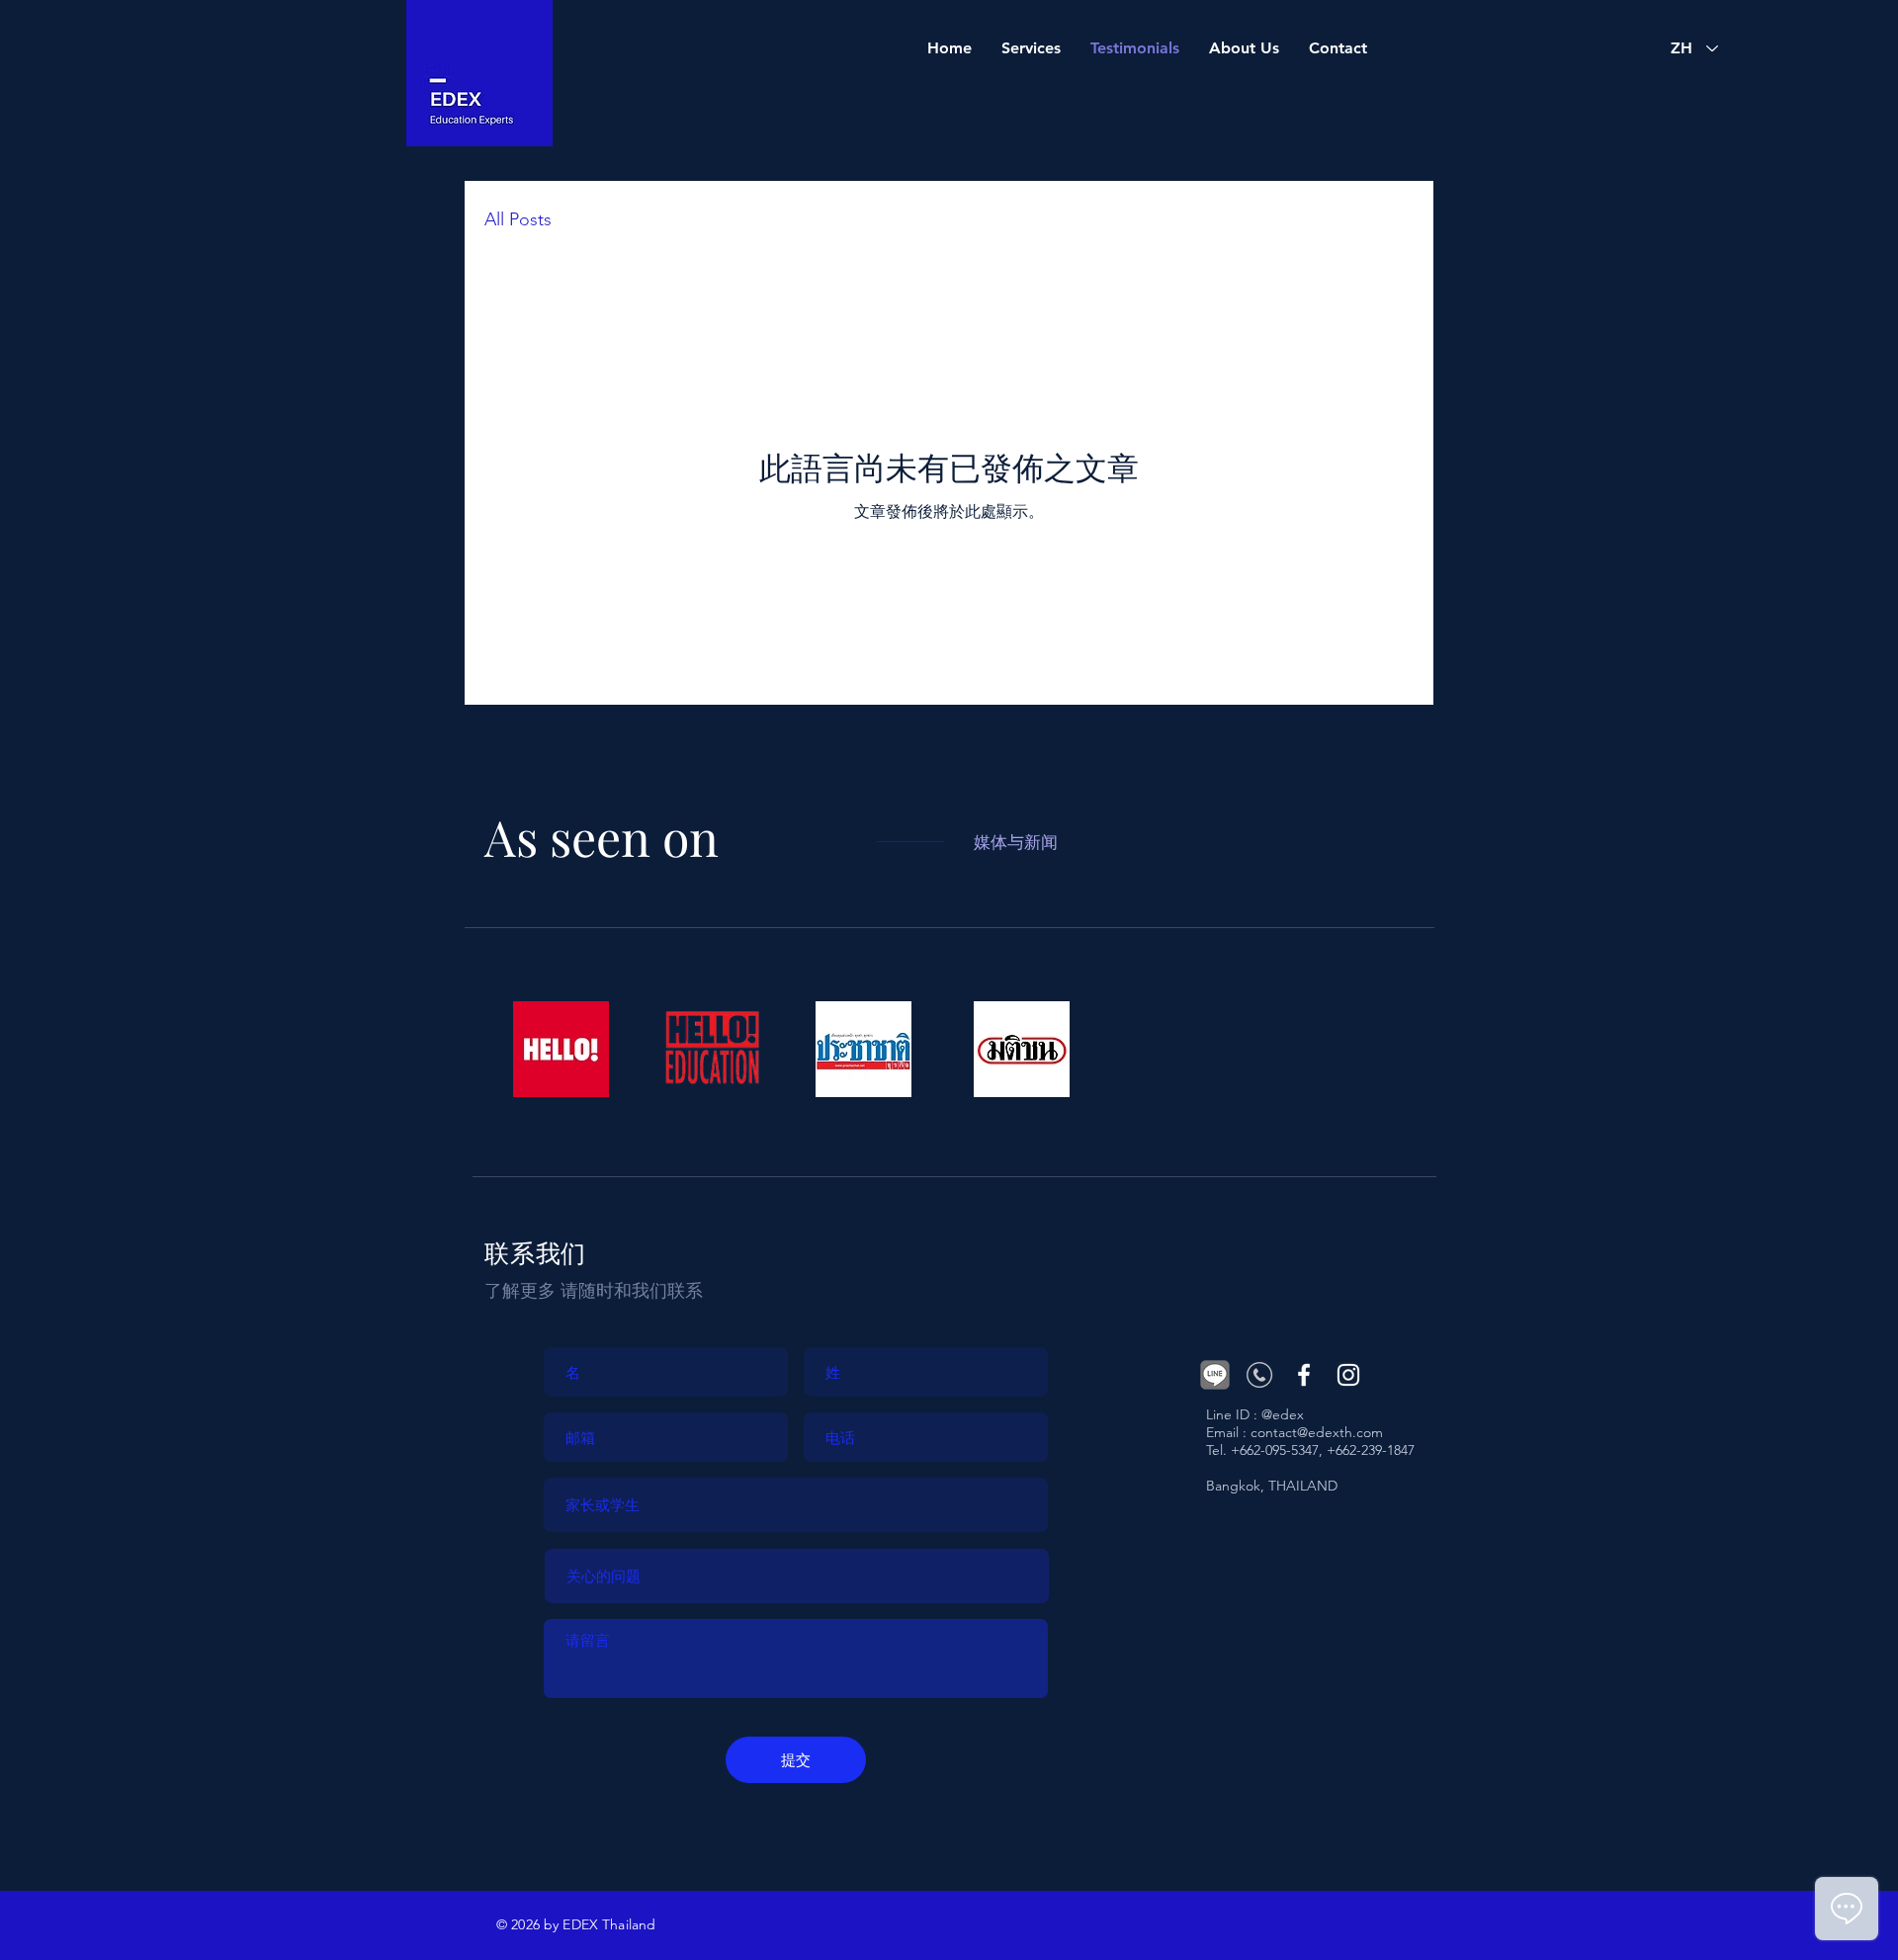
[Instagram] (1348, 1375)
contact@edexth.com (1317, 1432)
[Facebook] (1304, 1375)
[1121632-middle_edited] (1259, 1375)
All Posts (518, 219)
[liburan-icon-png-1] (1215, 1375)
